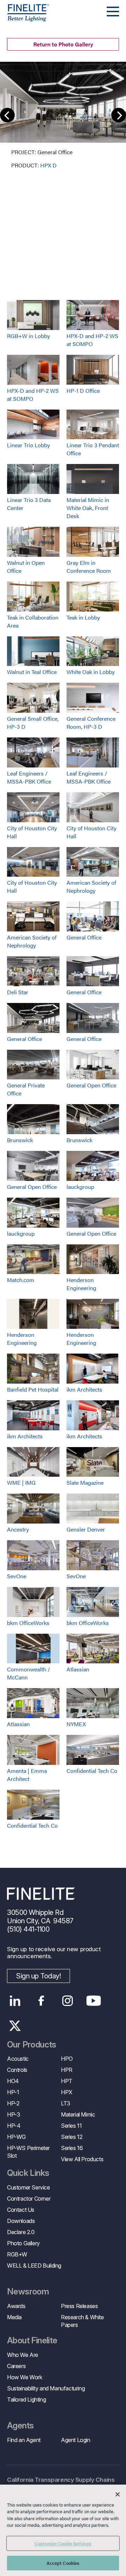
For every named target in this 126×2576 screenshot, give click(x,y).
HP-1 (13, 2092)
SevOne (17, 1576)
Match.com (21, 1280)
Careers (16, 2366)
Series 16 (72, 2148)
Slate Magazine (85, 1482)
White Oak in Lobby (91, 672)
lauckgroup (80, 1187)
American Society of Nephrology (91, 886)
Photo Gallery (23, 2243)
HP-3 (13, 2114)
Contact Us (21, 2210)
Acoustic (18, 2059)
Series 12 (72, 2137)
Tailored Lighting (26, 2399)
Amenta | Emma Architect (27, 1775)
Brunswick (20, 1140)
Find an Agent (24, 2440)
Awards (16, 2306)
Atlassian (78, 1669)
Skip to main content (25, 18)
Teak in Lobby (83, 617)
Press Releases (79, 2306)
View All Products (82, 2159)
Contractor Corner (29, 2199)
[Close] (118, 2494)
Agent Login (76, 2440)
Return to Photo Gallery (63, 44)
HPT (67, 2081)
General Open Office (91, 1085)
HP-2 (13, 2103)
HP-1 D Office (83, 391)
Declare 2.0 (21, 2232)
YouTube (94, 2001)
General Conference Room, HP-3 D (91, 722)
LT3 (66, 2103)
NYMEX (76, 1724)
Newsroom (28, 2292)
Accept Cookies (63, 2563)
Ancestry (18, 1529)
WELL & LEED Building (34, 2266)
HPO (67, 2059)
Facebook (41, 2001)
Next (119, 115)
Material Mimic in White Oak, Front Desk (88, 508)
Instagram (67, 2001)
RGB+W (17, 2254)
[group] (63, 116)
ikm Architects (84, 1389)
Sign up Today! (38, 1976)
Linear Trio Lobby (29, 445)
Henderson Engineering (81, 1284)
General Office (84, 937)
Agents (20, 2426)
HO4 (13, 2081)
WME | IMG (21, 1482)
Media (14, 2317)
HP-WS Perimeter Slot (28, 2152)
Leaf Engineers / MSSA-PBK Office (29, 777)
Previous (7, 115)
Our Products (32, 2045)
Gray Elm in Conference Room (89, 567)
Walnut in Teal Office (32, 672)
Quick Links (28, 2173)
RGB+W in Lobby (29, 336)
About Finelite (32, 2341)
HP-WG (16, 2137)
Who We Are (23, 2355)
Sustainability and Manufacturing (46, 2388)
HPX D (48, 165)
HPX (67, 2092)
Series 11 (71, 2126)
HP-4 (14, 2126)
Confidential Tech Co (92, 1771)
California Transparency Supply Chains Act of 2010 (61, 2484)
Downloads (21, 2221)
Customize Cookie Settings (63, 2543)
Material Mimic (78, 2114)
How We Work (25, 2377)
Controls (17, 2070)
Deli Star (18, 992)
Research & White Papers (82, 2321)
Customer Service (29, 2187)
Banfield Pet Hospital (33, 1389)
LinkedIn (15, 2001)
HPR (67, 2070)
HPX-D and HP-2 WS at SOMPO (92, 340)
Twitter (15, 2026)
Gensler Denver (86, 1529)
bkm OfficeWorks (28, 1623)
